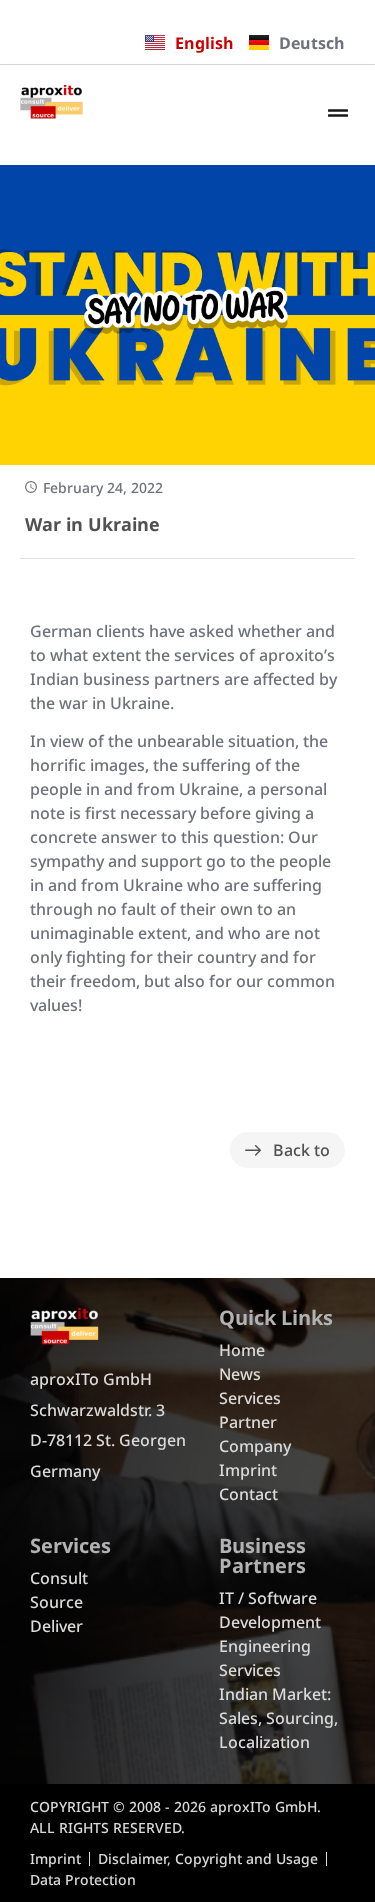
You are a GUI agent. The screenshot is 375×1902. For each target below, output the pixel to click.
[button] (338, 114)
